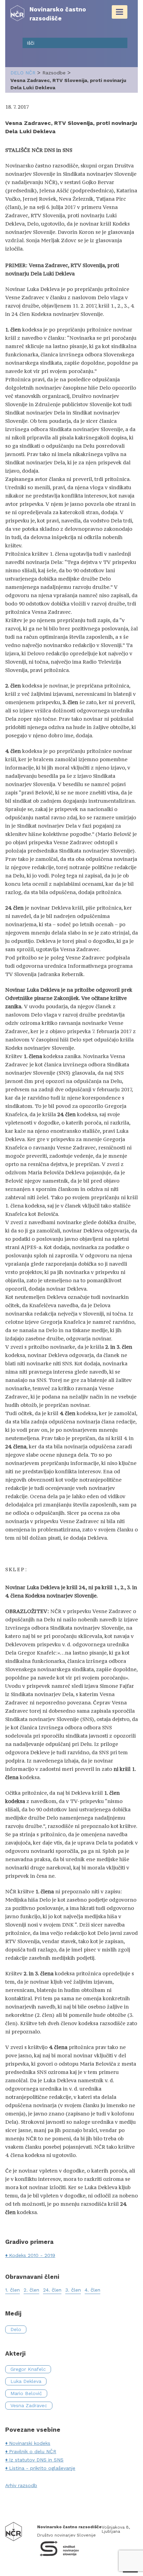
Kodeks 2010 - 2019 (32, 2255)
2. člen (31, 2290)
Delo (16, 2329)
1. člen (12, 2290)
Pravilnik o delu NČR (33, 2451)
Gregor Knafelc (28, 2369)
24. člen (52, 2290)
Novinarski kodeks (30, 2443)
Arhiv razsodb (21, 2485)
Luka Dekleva (26, 2381)
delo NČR (23, 73)
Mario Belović (26, 2393)
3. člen (73, 2290)
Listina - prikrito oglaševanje (42, 2468)
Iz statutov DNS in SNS (36, 2460)
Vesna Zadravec (29, 2405)
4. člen (92, 2290)
